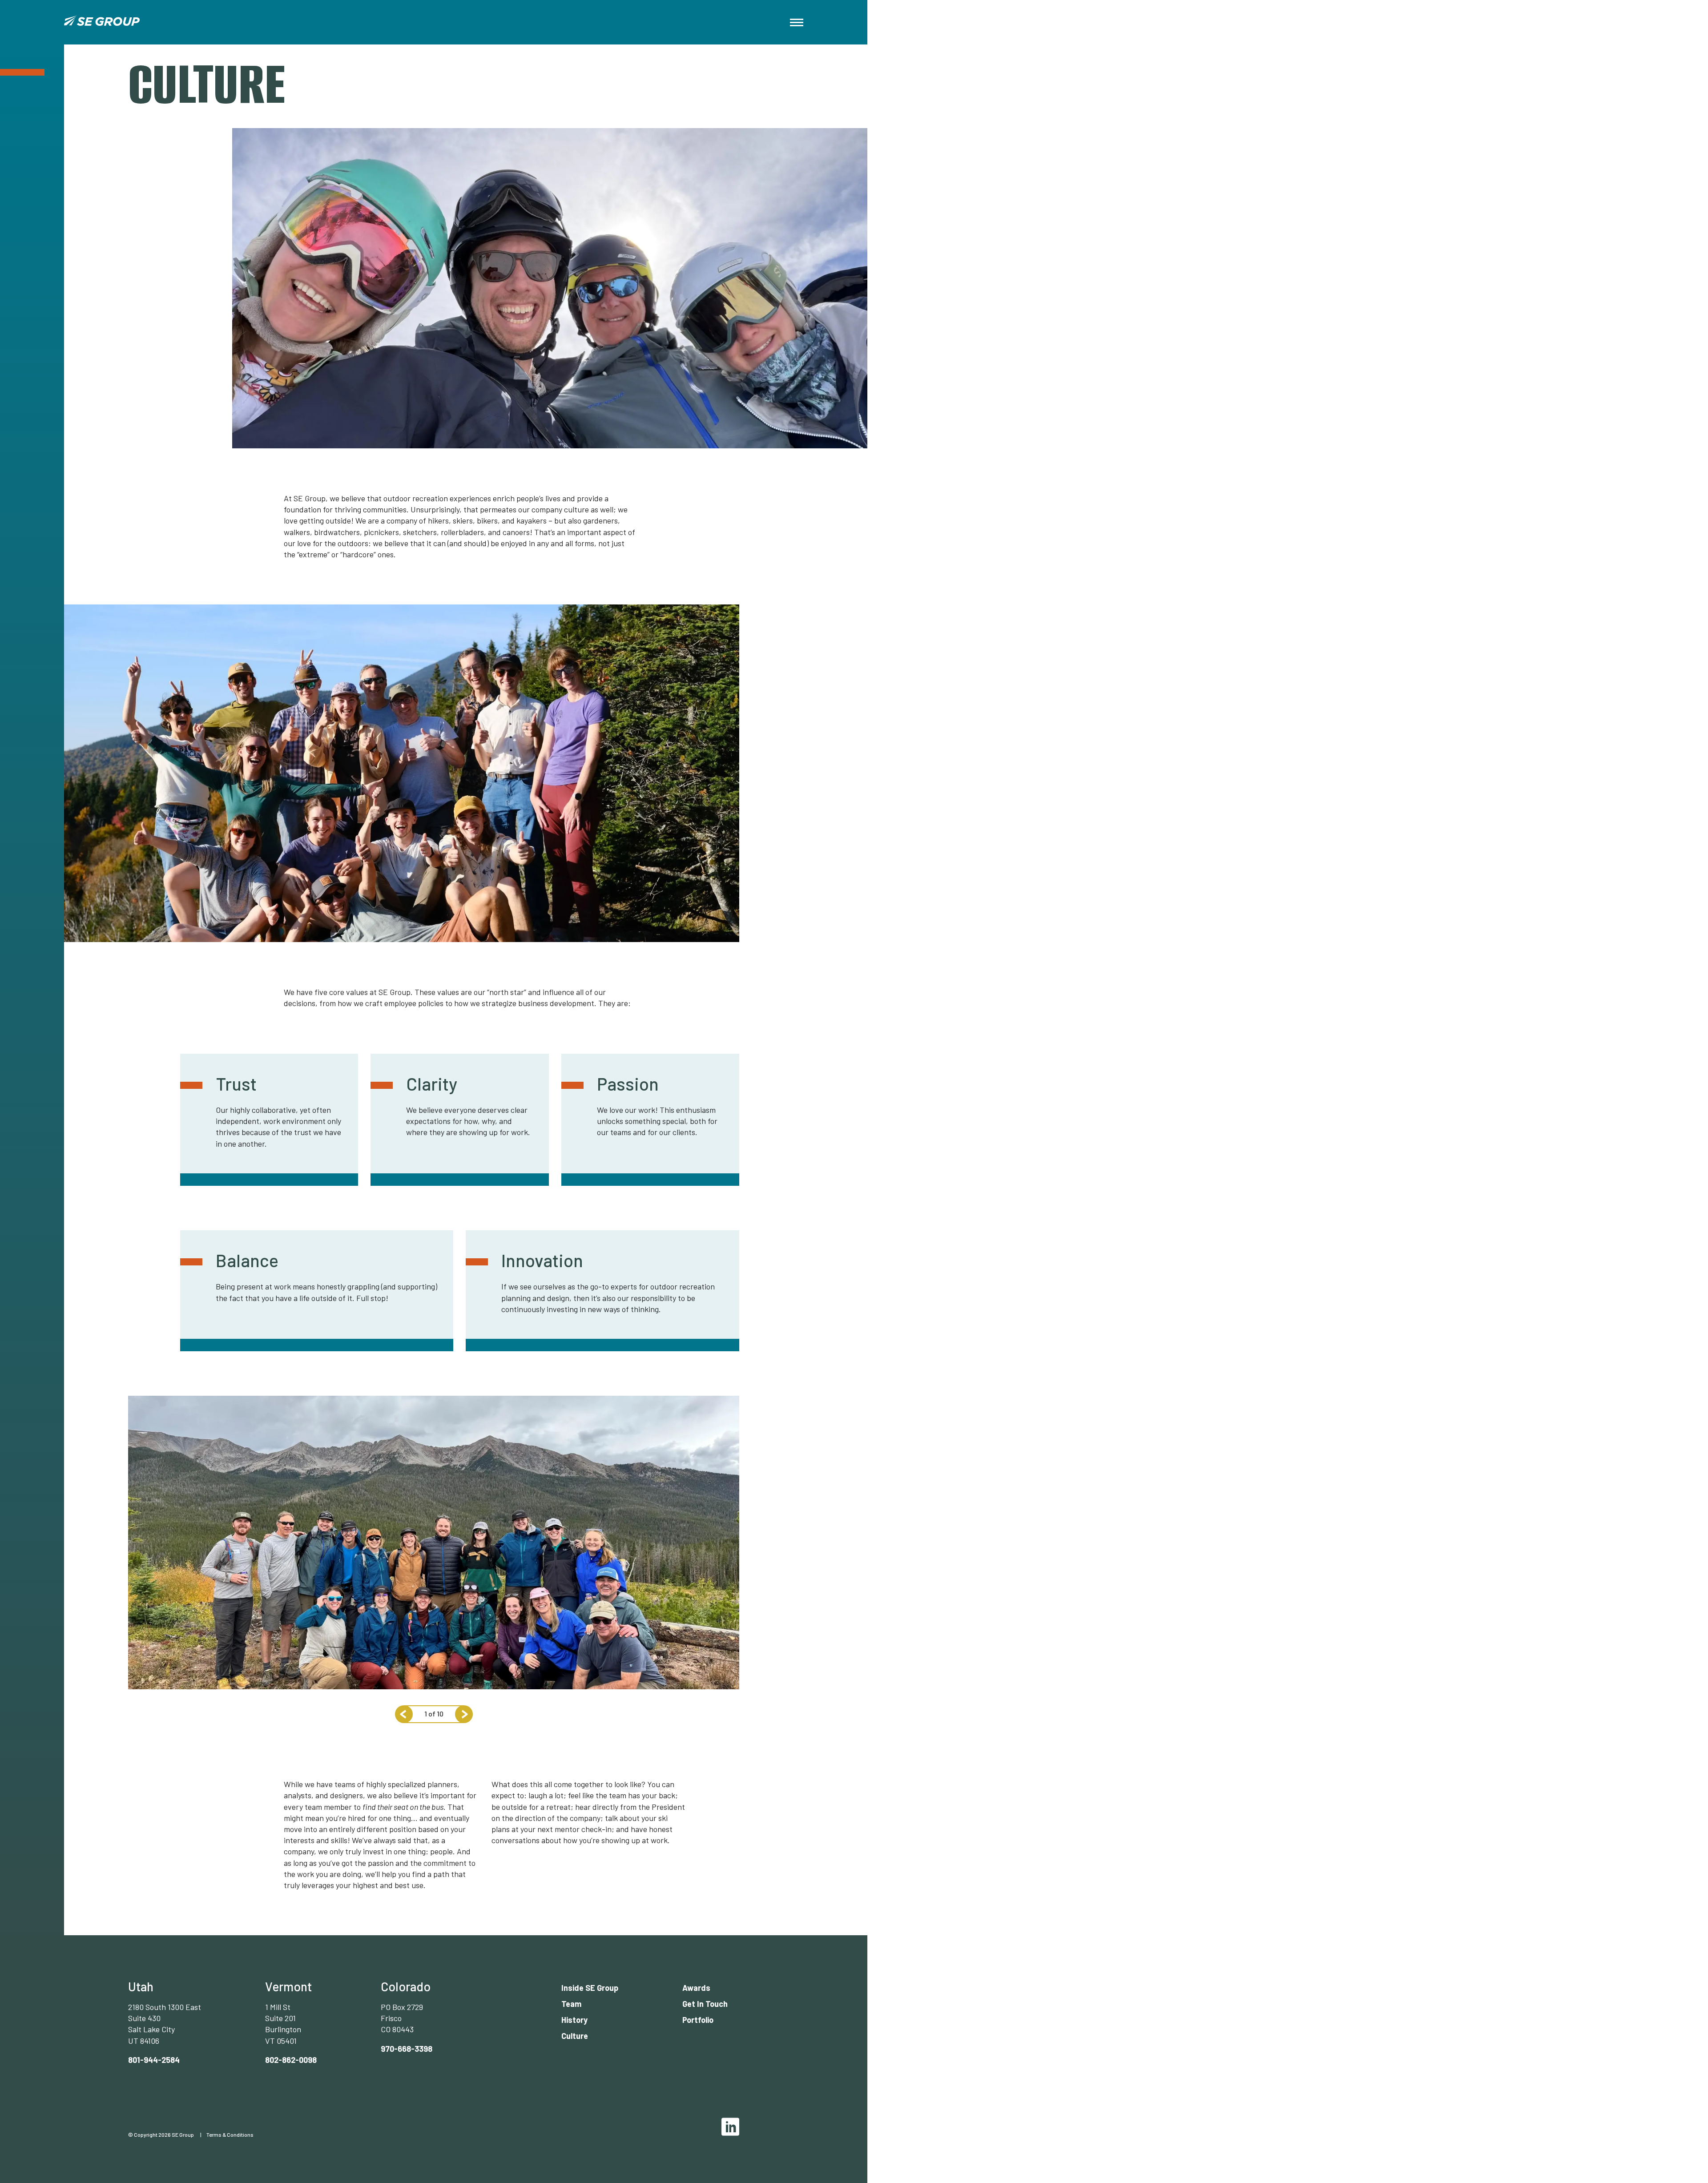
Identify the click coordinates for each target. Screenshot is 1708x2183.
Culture (575, 2036)
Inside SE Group (590, 1988)
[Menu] (797, 22)
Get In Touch (705, 2004)
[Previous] (404, 1714)
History (574, 2020)
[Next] (464, 1714)
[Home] (102, 22)
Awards (696, 1988)
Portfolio (698, 2020)
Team (571, 2004)
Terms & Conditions (230, 2135)
